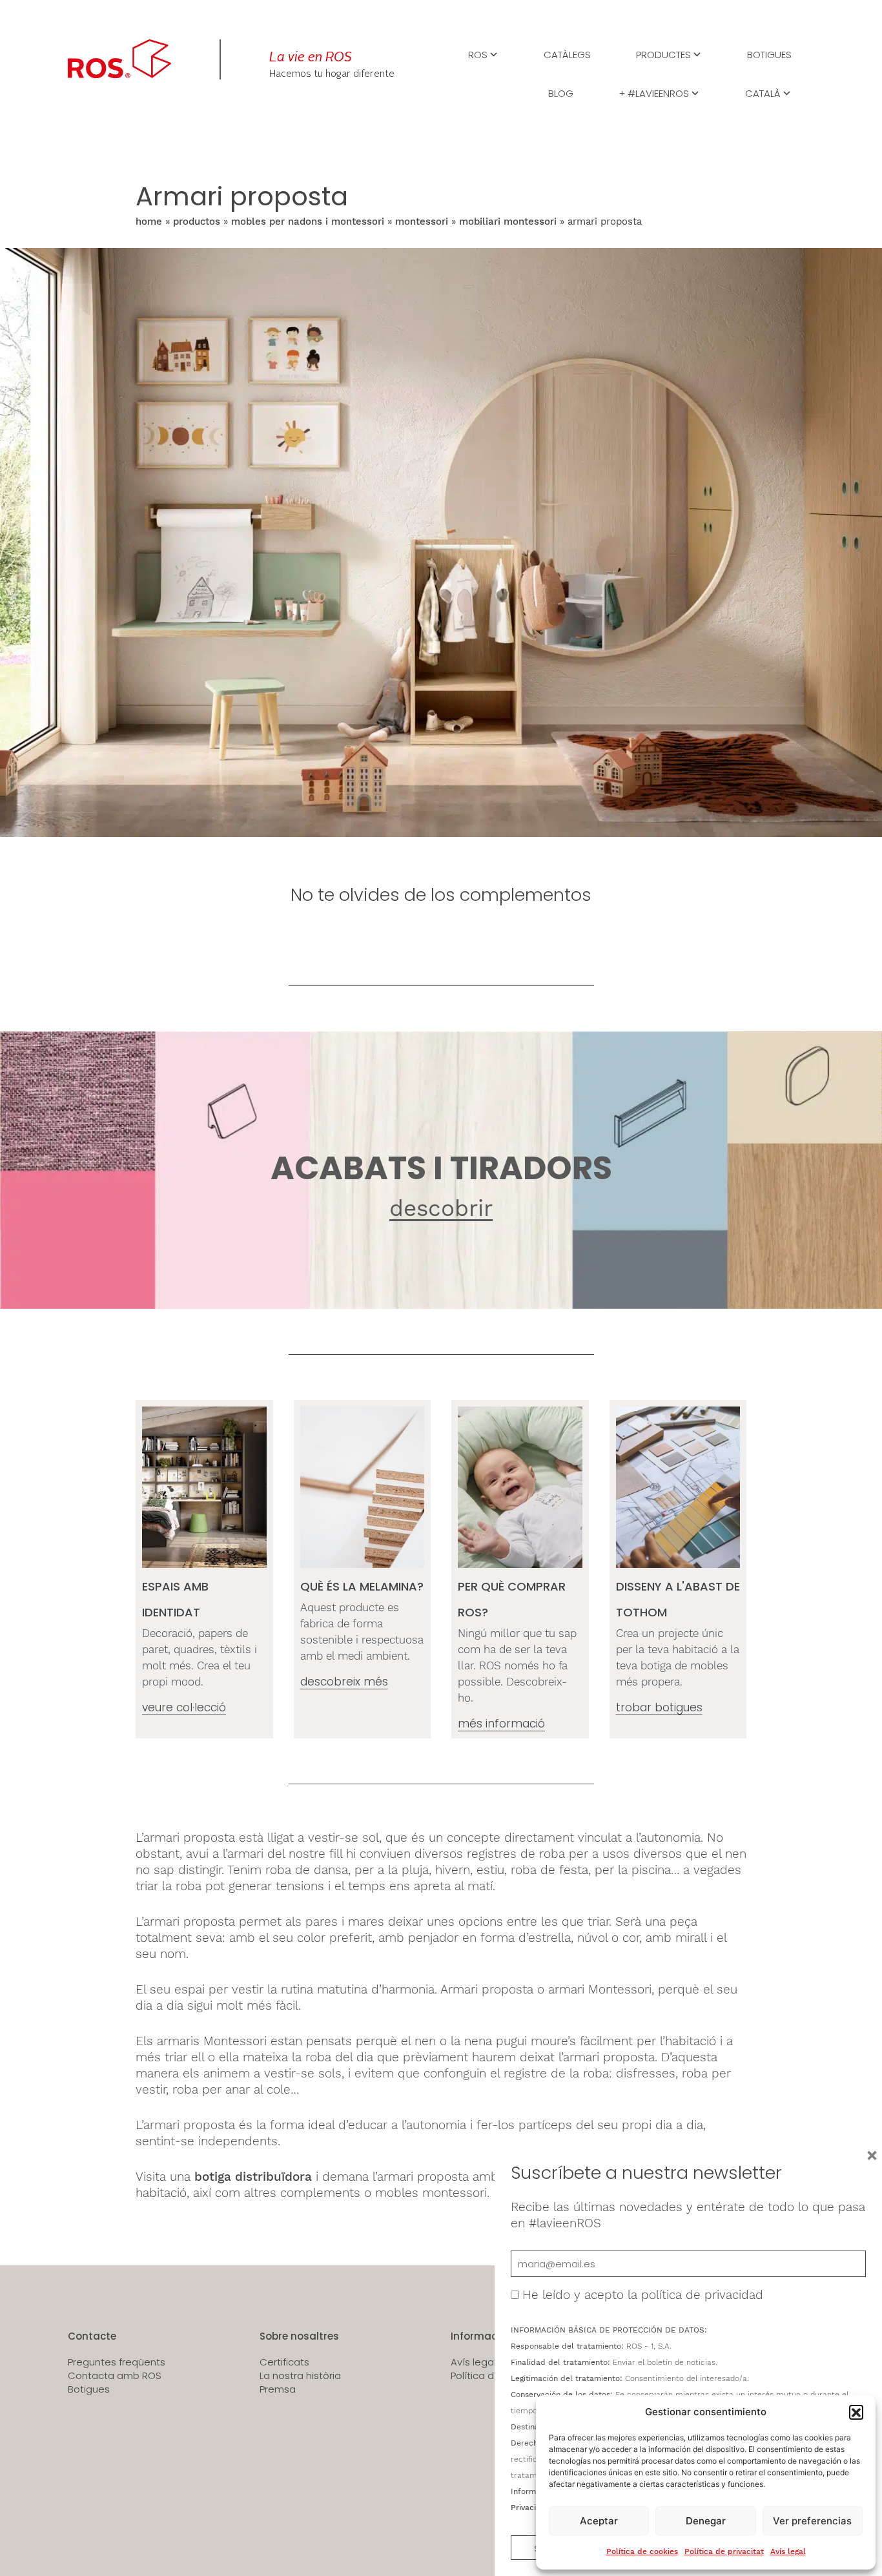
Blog (561, 92)
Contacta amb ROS (115, 2376)
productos (197, 222)
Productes (663, 54)
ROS (478, 54)
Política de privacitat (724, 2551)
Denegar (706, 2521)
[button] (856, 2412)
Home (149, 222)
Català (763, 92)
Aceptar (599, 2521)
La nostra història (300, 2376)
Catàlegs (567, 54)
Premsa (278, 2389)
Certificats (284, 2362)
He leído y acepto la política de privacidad (643, 2295)
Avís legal (788, 2551)
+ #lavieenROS (654, 92)
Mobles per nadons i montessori (308, 222)
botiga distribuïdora (253, 2177)
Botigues (769, 54)
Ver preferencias (812, 2521)
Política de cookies (642, 2551)
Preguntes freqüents (117, 2362)
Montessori (422, 222)
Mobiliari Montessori (508, 222)
